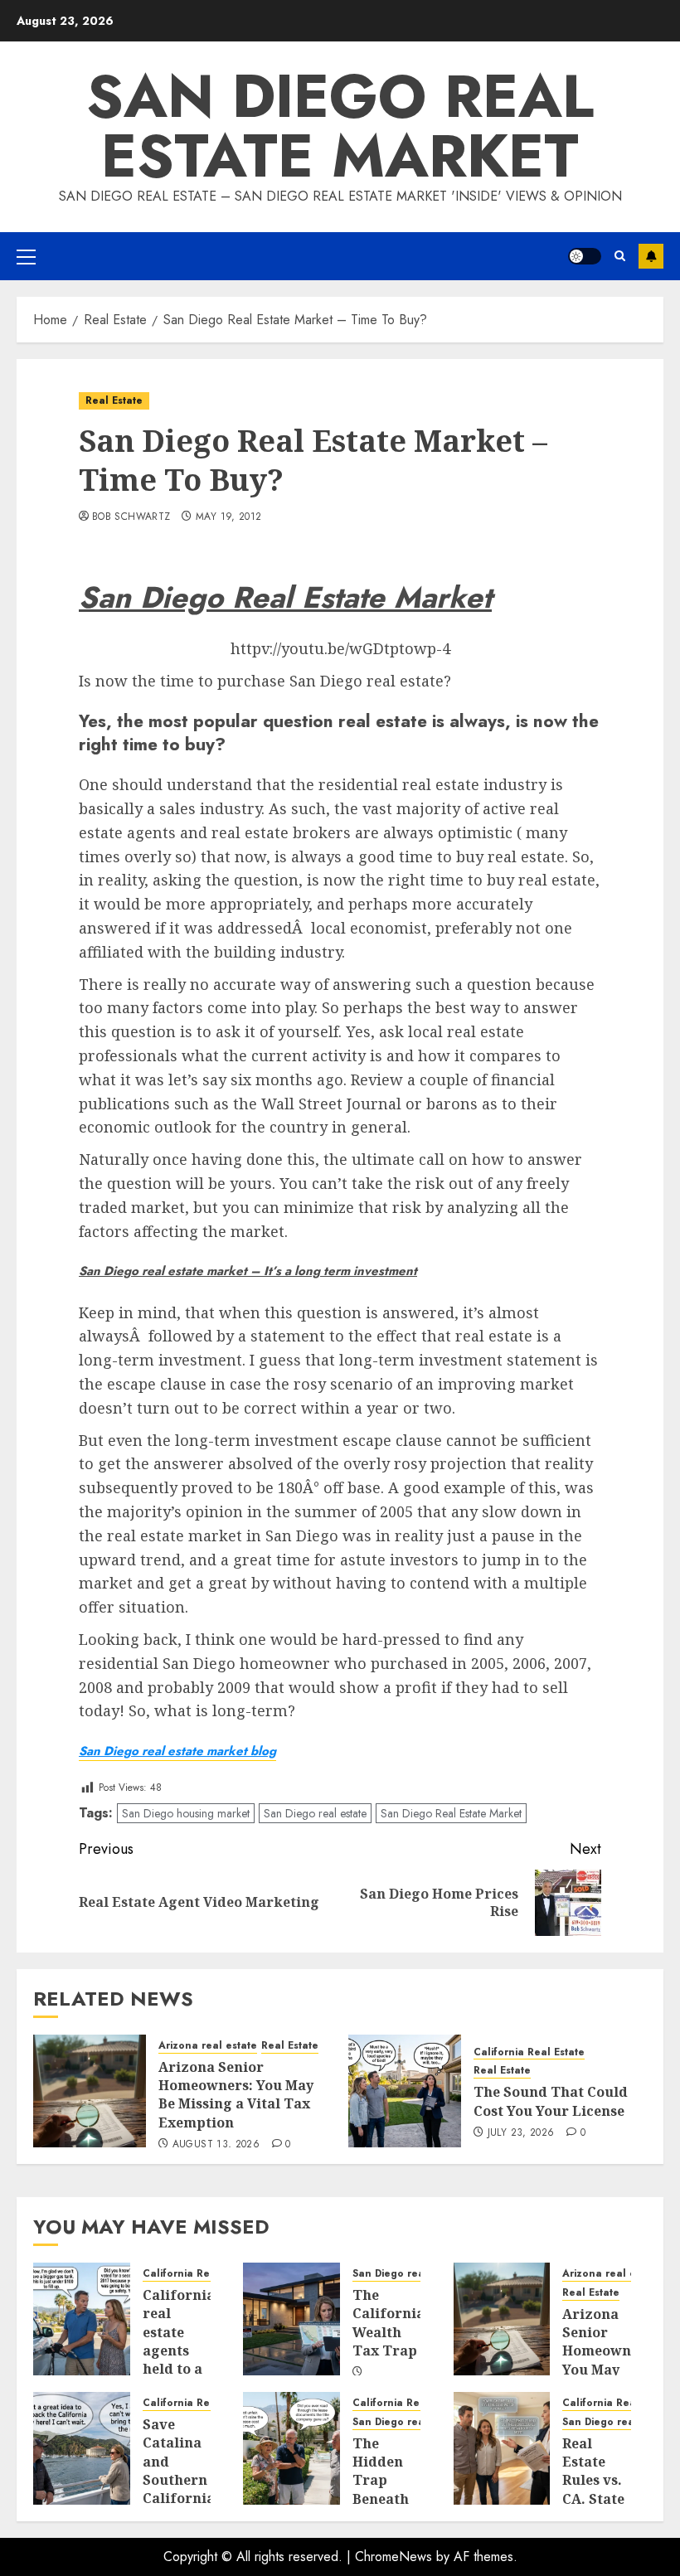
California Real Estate (529, 2052)
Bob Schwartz (131, 517)
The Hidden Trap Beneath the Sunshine (384, 2490)
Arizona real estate (208, 2046)
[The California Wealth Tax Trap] (291, 2319)
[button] (26, 256)
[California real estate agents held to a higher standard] (82, 2319)
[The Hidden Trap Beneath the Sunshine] (291, 2448)
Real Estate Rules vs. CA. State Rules (593, 2481)
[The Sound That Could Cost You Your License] (405, 2091)
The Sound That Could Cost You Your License (551, 2101)
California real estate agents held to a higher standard (179, 2350)
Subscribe (651, 256)
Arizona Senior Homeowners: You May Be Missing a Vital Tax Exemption (236, 2095)
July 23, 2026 (521, 2133)
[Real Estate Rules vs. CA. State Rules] (502, 2448)
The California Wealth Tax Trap (389, 2323)
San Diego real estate (315, 1813)
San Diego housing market (186, 1813)
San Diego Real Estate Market (451, 1813)
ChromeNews (393, 2557)
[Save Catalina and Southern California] (82, 2448)
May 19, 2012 (228, 517)
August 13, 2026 (216, 2145)
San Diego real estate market (340, 126)
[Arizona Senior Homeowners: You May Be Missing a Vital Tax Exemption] (90, 2091)
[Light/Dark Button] (585, 256)
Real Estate (114, 400)
